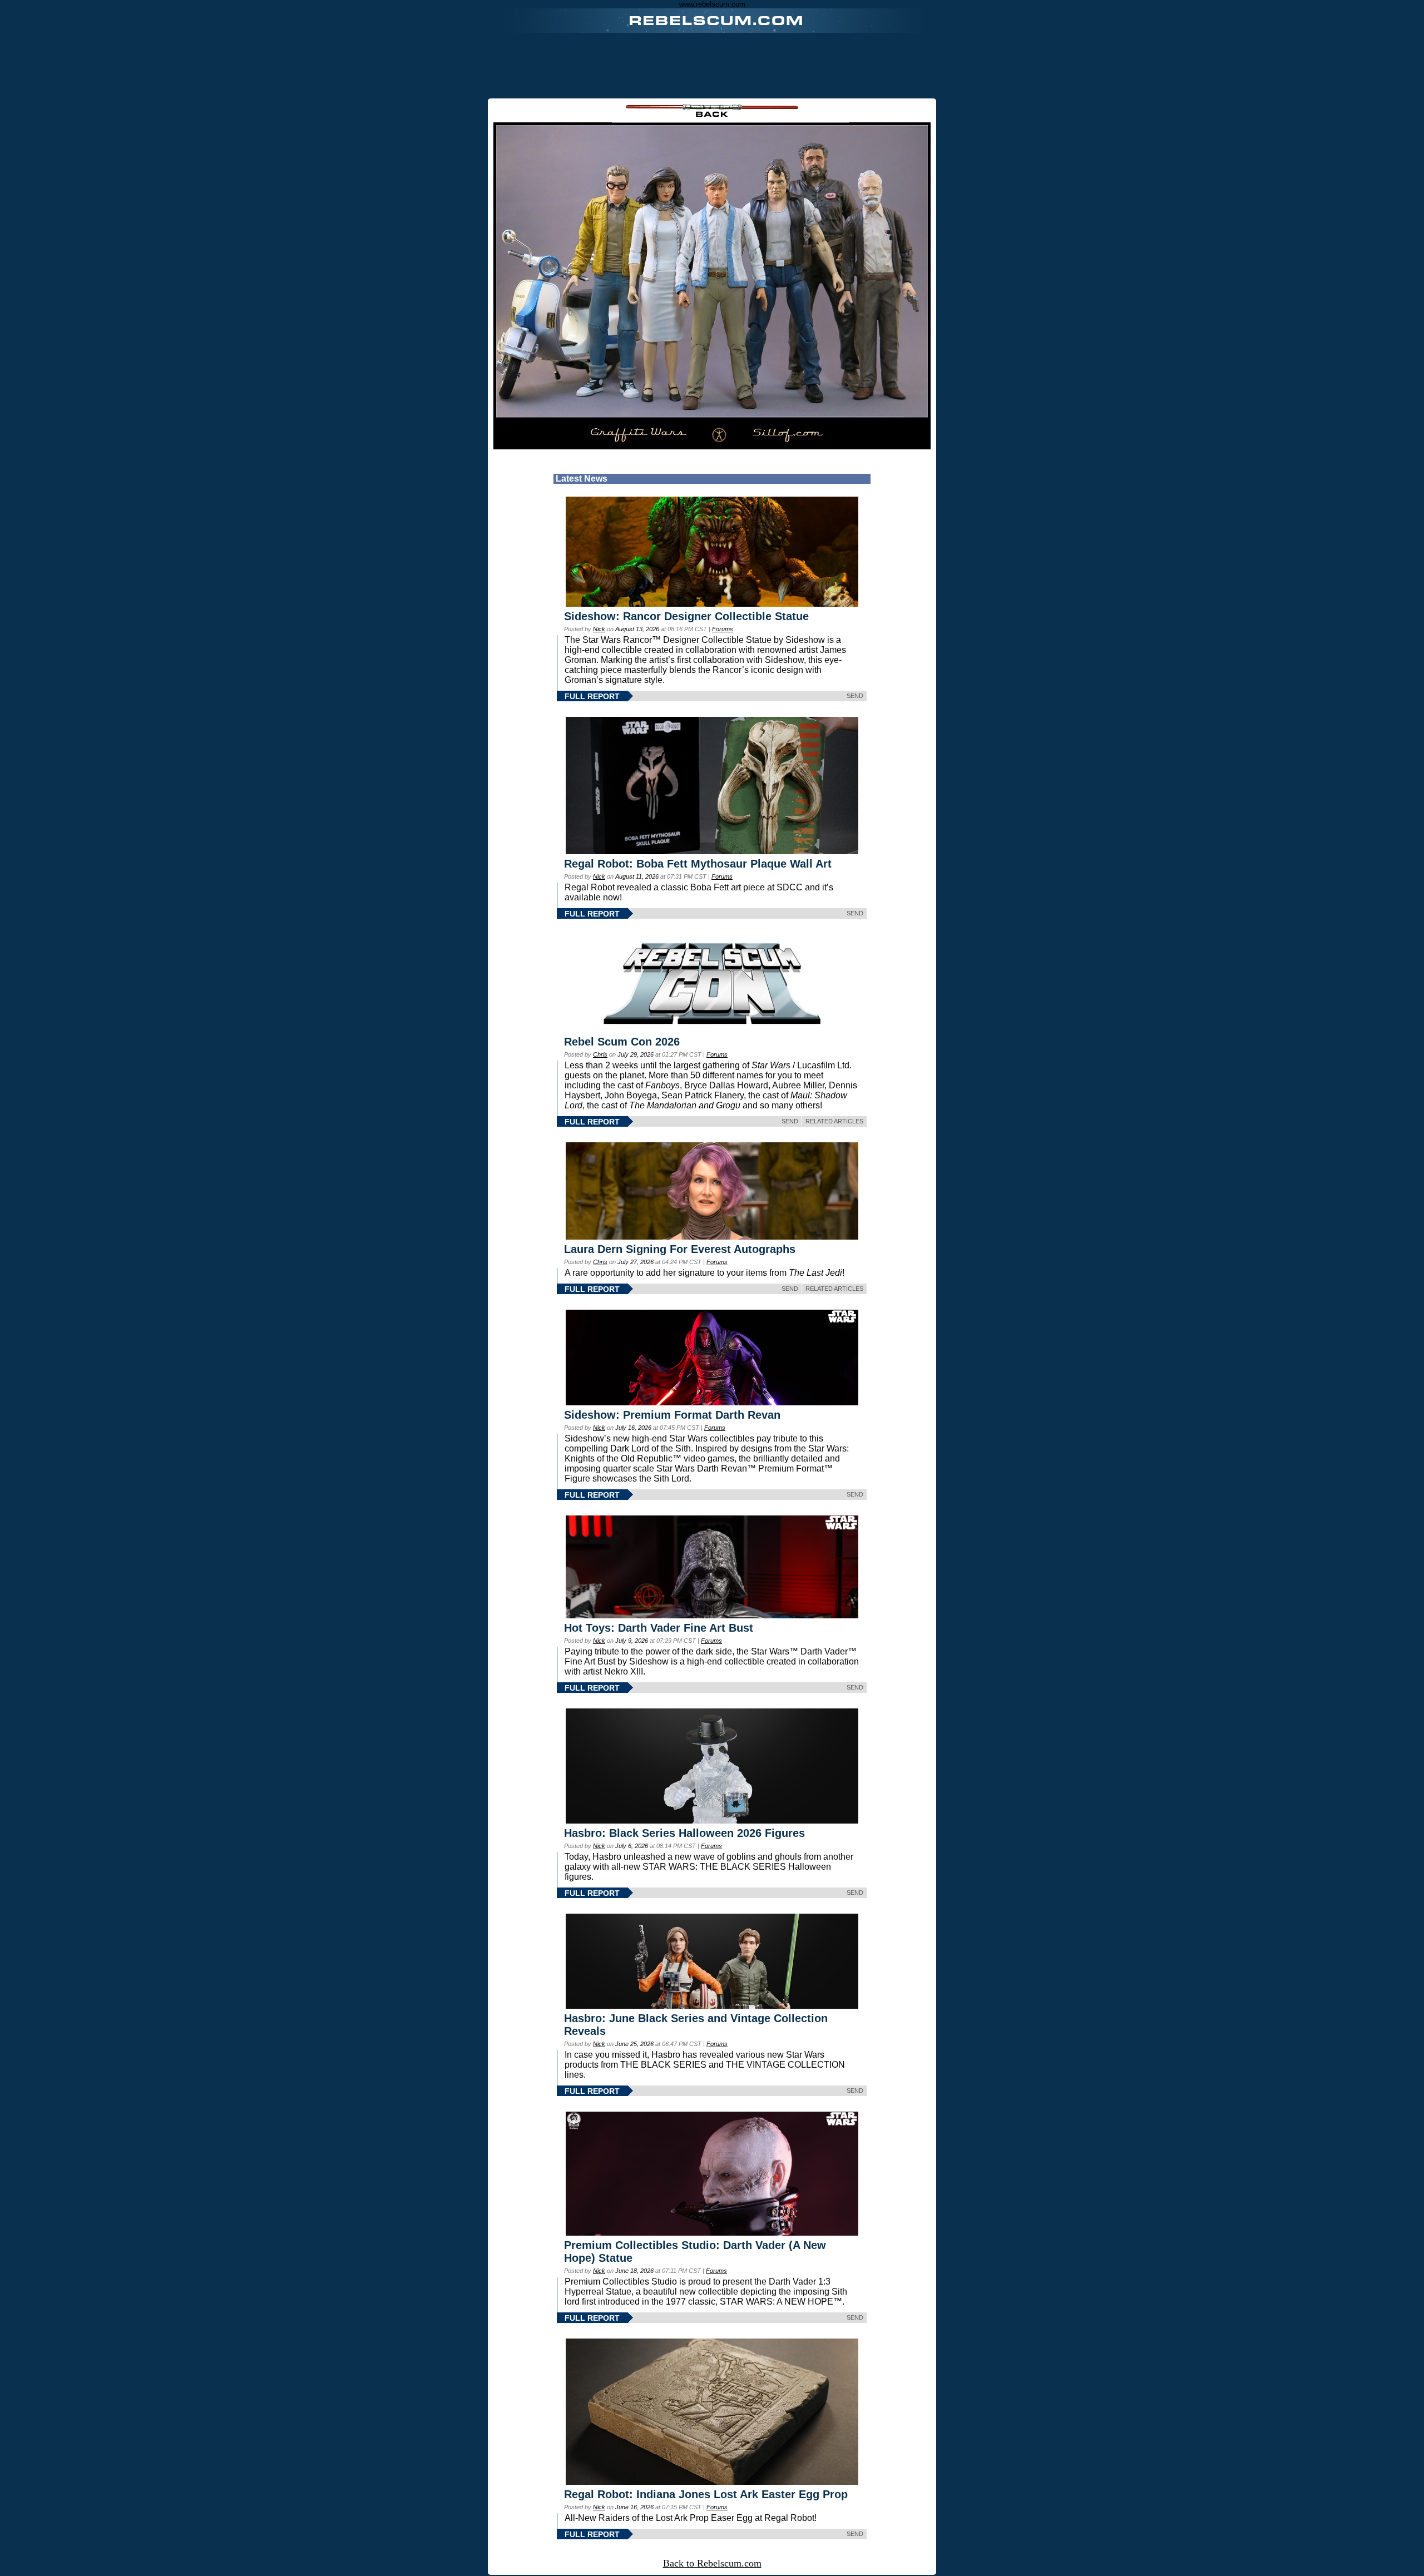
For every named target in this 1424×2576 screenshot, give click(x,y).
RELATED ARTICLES (834, 1121)
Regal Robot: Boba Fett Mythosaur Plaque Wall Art (698, 864)
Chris (600, 1054)
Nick (599, 629)
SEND (855, 696)
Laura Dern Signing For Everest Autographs (680, 1249)
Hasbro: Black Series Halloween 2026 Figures (684, 1833)
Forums (723, 629)
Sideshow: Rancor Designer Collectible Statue (686, 616)
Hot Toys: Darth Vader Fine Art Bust (659, 1628)
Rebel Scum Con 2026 (622, 1042)
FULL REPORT (592, 696)
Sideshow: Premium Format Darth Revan (672, 1415)
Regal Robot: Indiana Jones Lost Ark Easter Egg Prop (706, 2494)
